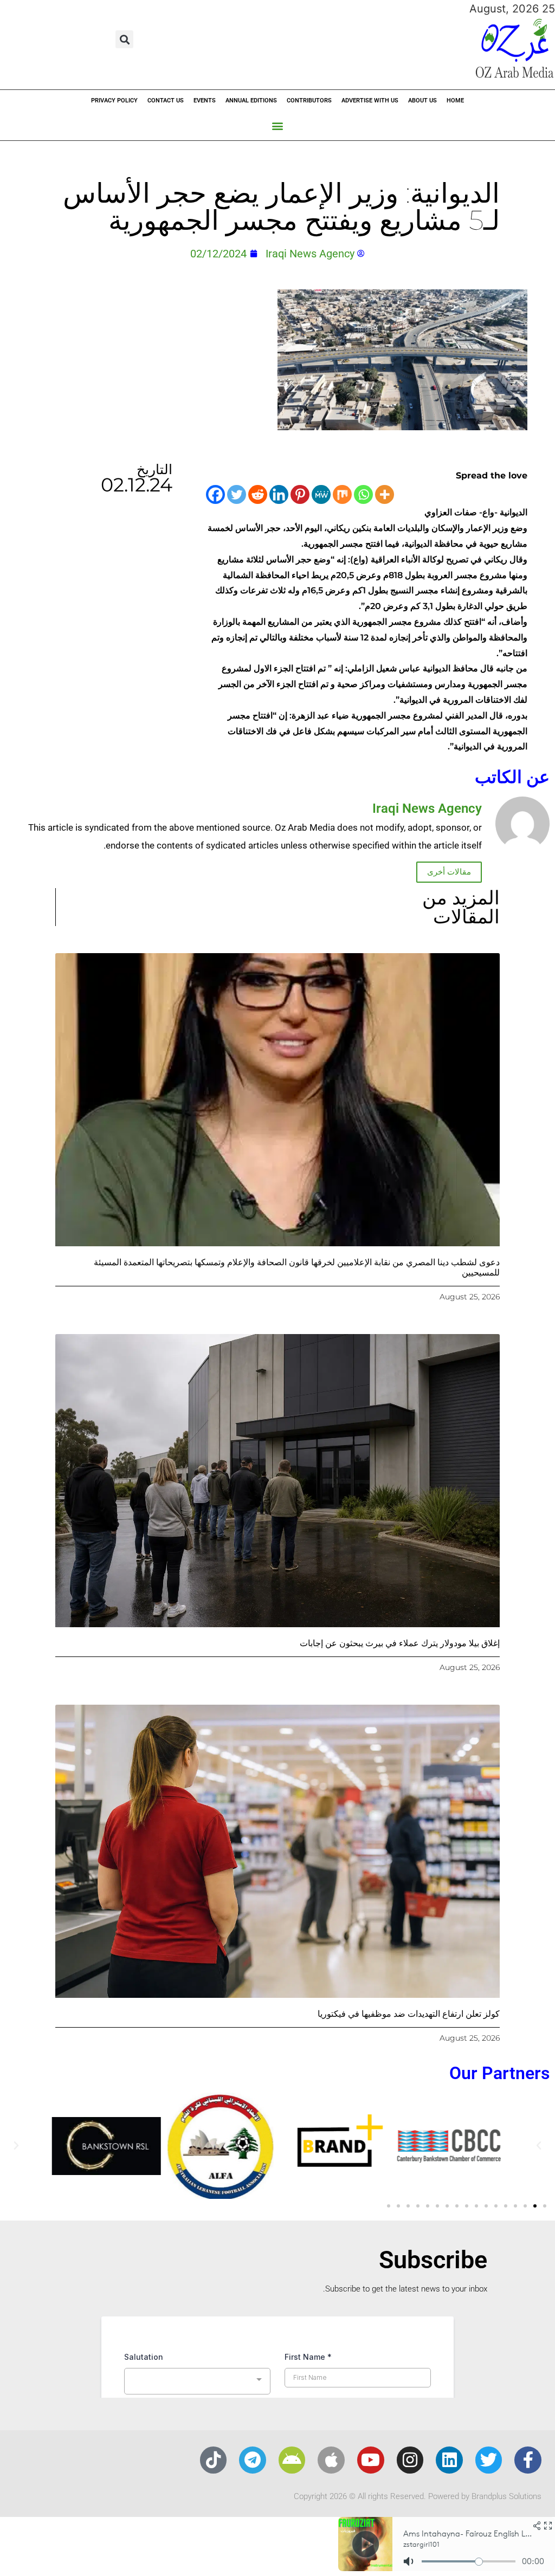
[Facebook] (215, 494)
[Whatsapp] (363, 494)
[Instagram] (410, 2460)
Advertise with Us (370, 101)
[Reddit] (258, 494)
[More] (385, 494)
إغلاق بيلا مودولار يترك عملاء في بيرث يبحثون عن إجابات (400, 1643)
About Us (422, 101)
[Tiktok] (214, 2460)
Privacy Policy (114, 101)
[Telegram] (253, 2460)
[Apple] (331, 2460)
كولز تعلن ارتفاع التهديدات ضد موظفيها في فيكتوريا (409, 2014)
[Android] (292, 2460)
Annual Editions (251, 101)
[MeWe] (321, 494)
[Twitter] (237, 494)
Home (455, 101)
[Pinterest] (300, 494)
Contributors (309, 101)
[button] (124, 39)
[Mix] (342, 494)
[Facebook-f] (528, 2460)
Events (205, 101)
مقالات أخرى (449, 872)
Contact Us (166, 101)
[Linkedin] (279, 494)
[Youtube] (371, 2460)
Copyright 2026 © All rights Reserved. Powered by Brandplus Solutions (418, 2496)
